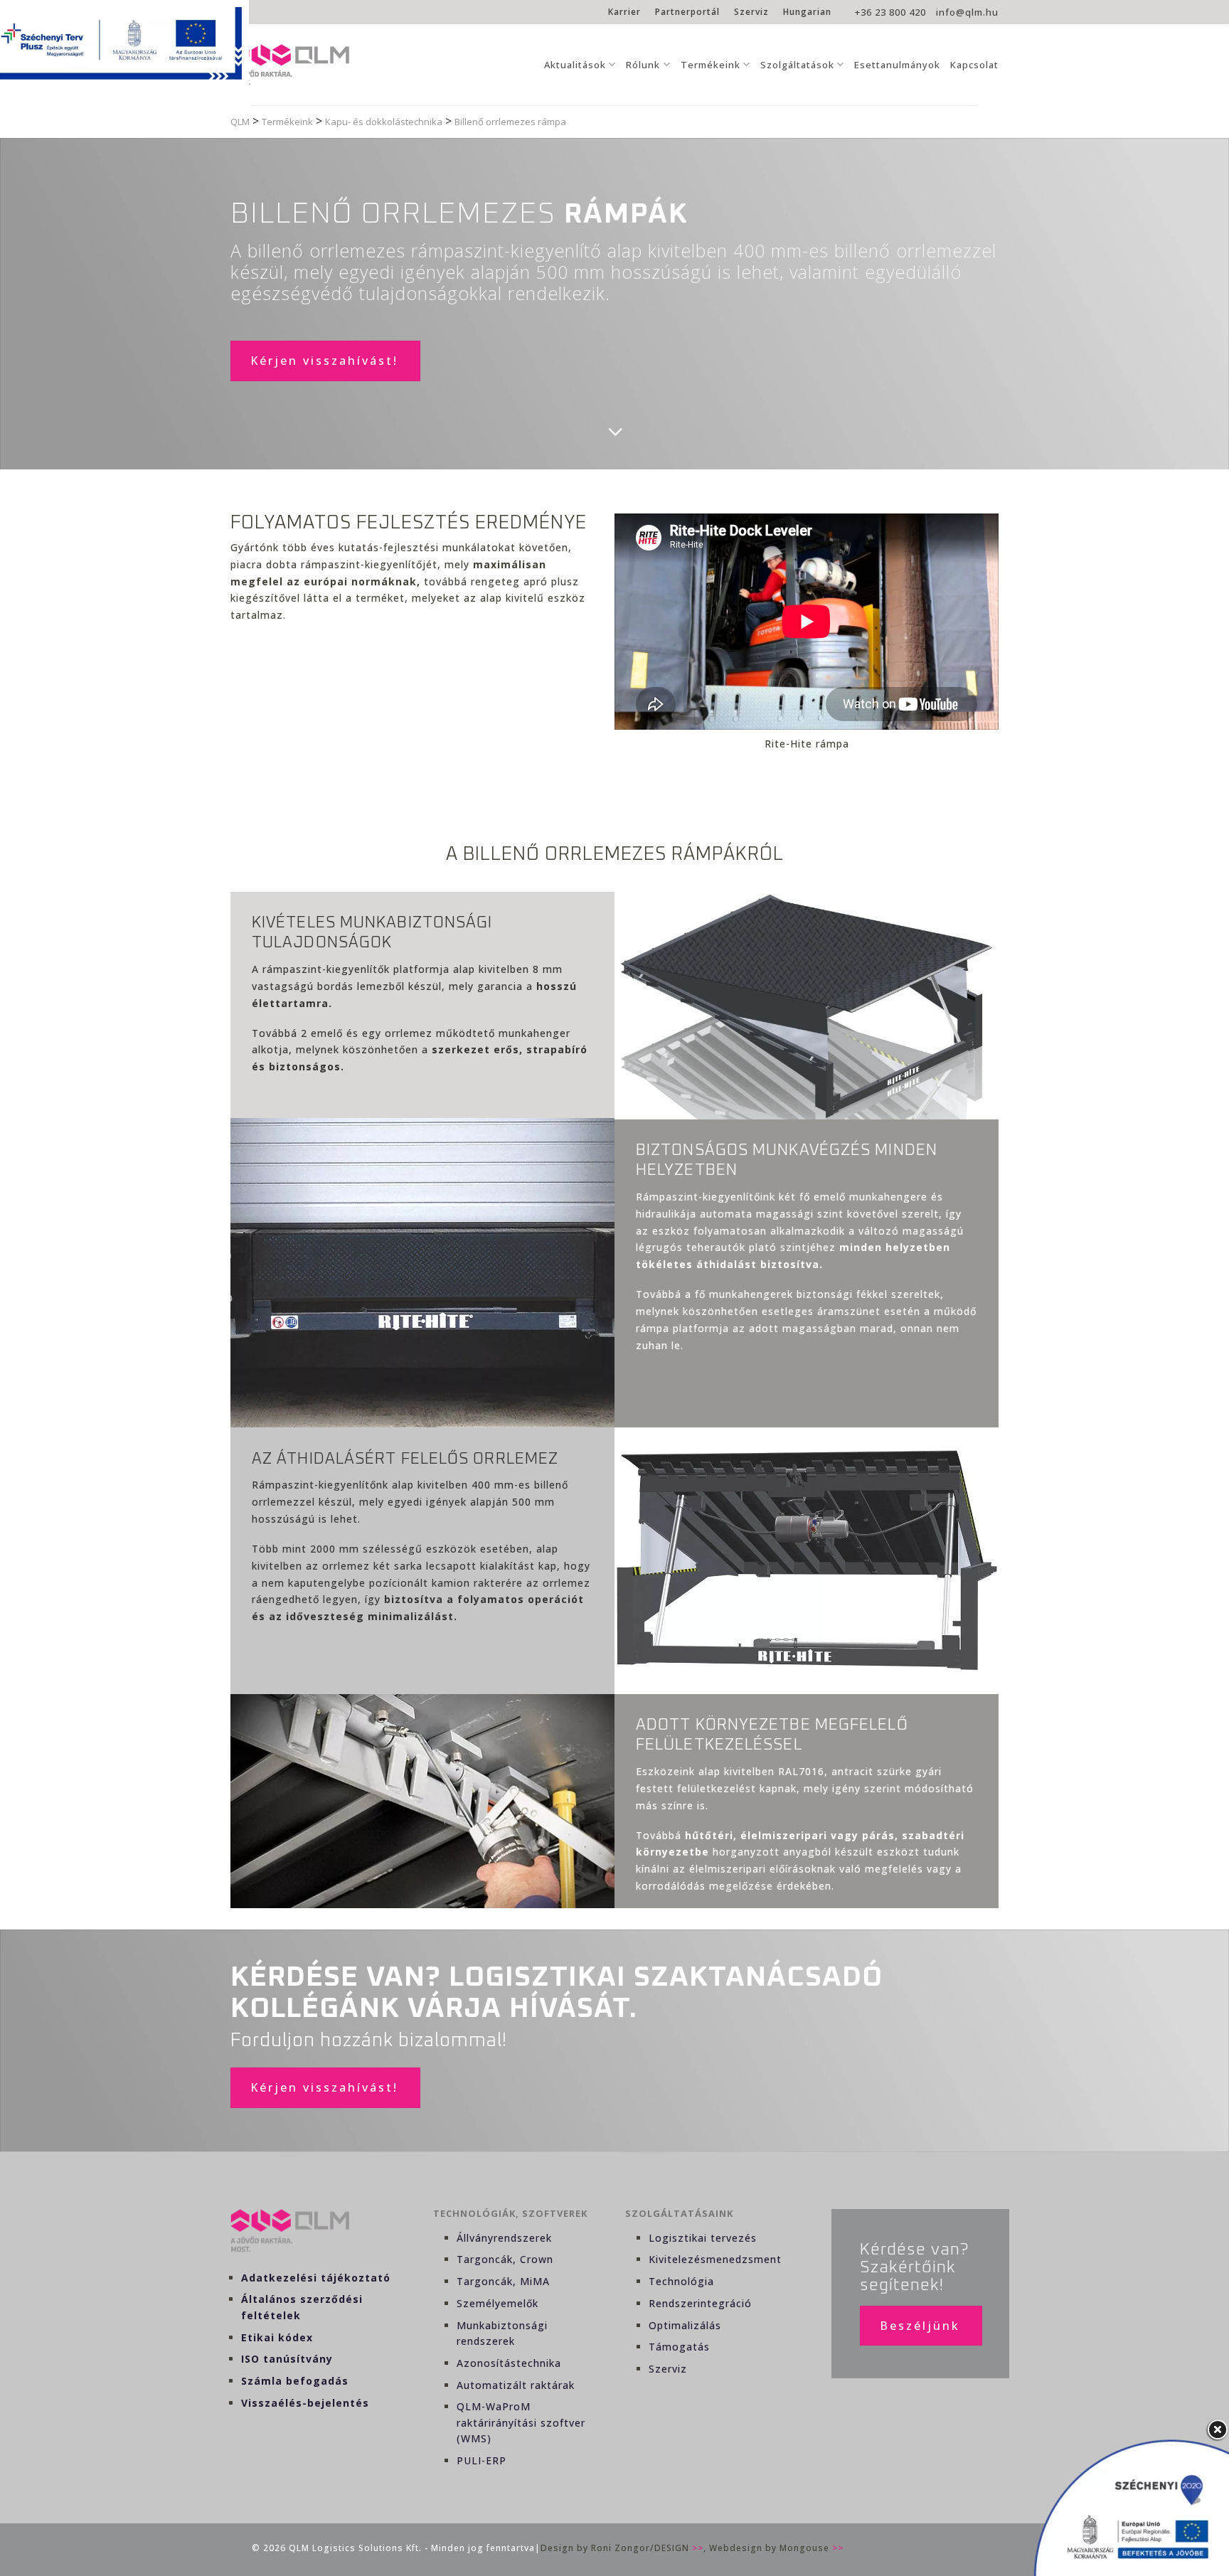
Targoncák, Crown (505, 2259)
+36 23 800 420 (890, 12)
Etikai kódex (277, 2337)
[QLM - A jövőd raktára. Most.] (290, 65)
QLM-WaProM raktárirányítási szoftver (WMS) (521, 2422)
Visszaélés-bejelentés (305, 2403)
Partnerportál (687, 12)
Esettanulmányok (897, 65)
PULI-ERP (482, 2460)
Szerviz (751, 12)
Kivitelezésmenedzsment (715, 2259)
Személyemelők (498, 2303)
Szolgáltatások (797, 65)
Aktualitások (575, 65)
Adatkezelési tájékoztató (316, 2278)
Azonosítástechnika (509, 2363)
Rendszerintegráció (700, 2303)
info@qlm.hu (967, 12)
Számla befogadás (295, 2381)
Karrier (624, 12)
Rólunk (643, 65)
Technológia (681, 2281)
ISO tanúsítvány (287, 2359)
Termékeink (711, 65)
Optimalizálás (685, 2325)
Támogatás (679, 2347)
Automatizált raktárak (516, 2385)
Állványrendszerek (504, 2238)
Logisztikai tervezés (703, 2238)
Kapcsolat (974, 65)
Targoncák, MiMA (503, 2281)
